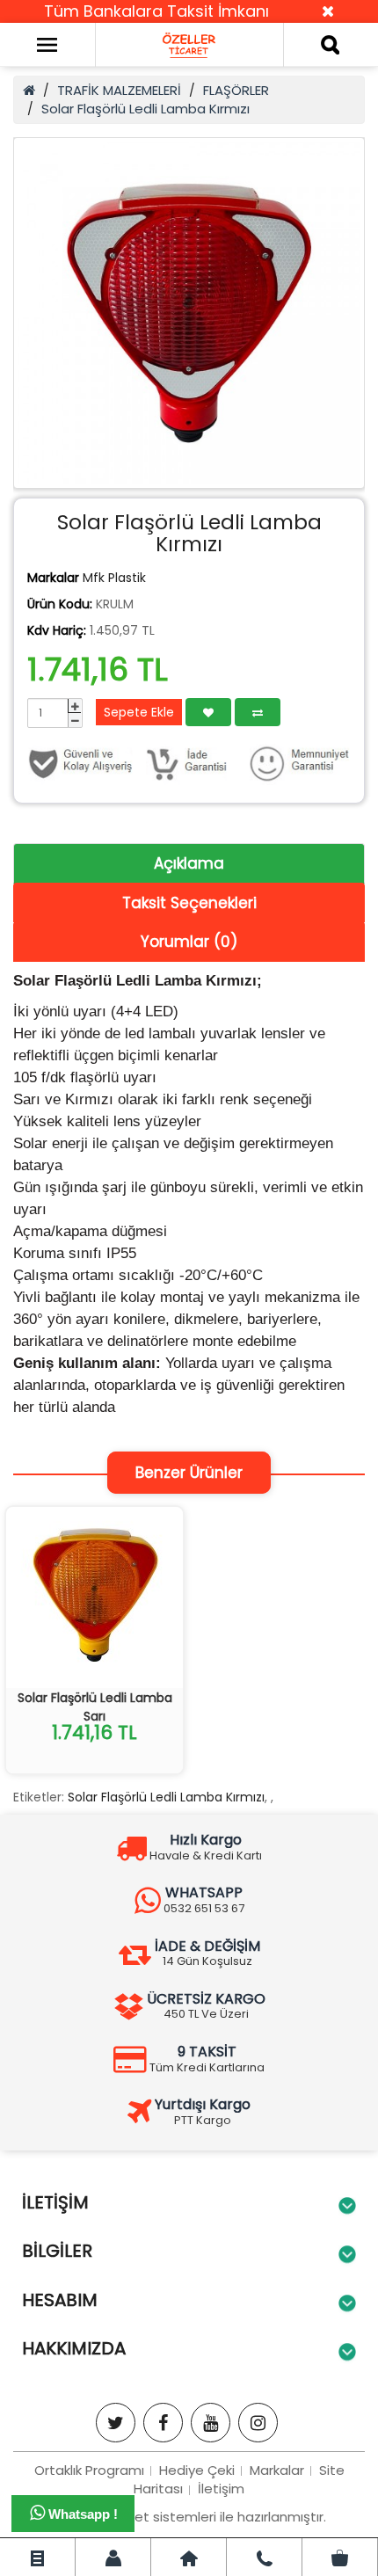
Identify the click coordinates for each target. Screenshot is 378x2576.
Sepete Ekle (139, 712)
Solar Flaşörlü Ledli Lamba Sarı (95, 1707)
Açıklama (189, 863)
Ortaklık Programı (89, 2470)
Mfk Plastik (114, 578)
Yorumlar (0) (189, 942)
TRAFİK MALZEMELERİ (119, 90)
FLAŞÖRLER (236, 90)
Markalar (277, 2470)
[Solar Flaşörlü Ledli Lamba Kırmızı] (189, 313)
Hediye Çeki (197, 2470)
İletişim (221, 2489)
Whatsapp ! (81, 2514)
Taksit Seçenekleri (189, 903)
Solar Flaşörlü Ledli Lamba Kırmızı (145, 109)
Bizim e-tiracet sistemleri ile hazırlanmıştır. (189, 2517)
